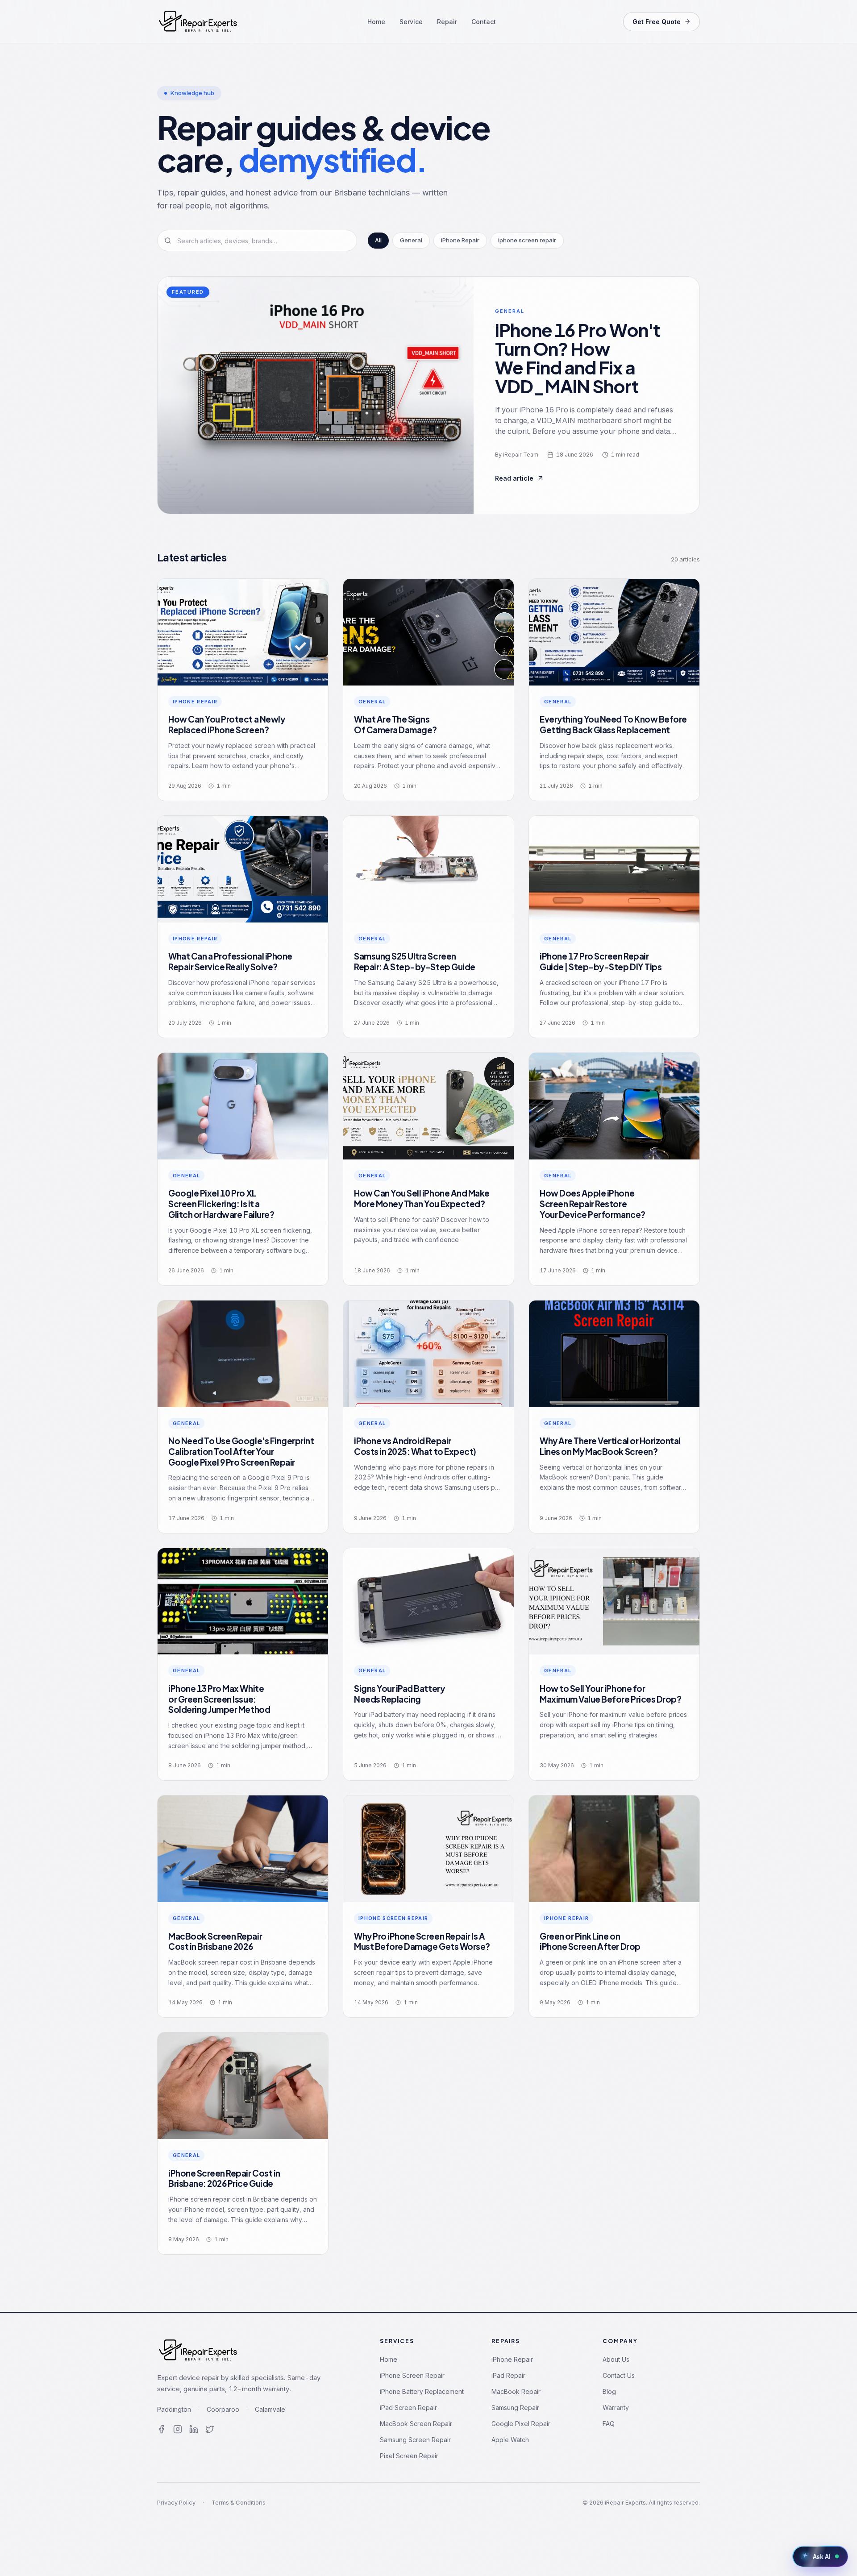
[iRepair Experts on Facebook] (162, 2429)
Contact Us (619, 2375)
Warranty (616, 2408)
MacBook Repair (516, 2391)
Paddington (174, 2409)
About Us (616, 2359)
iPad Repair (508, 2375)
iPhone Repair (512, 2359)
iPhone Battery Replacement (422, 2391)
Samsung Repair (515, 2408)
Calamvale (270, 2409)
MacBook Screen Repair (416, 2424)
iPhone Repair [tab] (460, 240)
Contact (484, 22)
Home (376, 22)
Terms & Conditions (239, 2502)
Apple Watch (510, 2440)
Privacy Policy (176, 2502)
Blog (609, 2391)
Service (411, 22)
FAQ (609, 2424)
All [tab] (378, 240)
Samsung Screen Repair (415, 2440)
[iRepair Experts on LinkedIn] (194, 2429)
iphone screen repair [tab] (527, 240)
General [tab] (411, 240)
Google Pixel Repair (521, 2424)
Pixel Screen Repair (409, 2456)
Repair (447, 22)
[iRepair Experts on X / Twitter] (210, 2429)
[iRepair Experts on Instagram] (178, 2429)
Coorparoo (223, 2409)
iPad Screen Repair (408, 2408)
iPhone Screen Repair (412, 2375)
